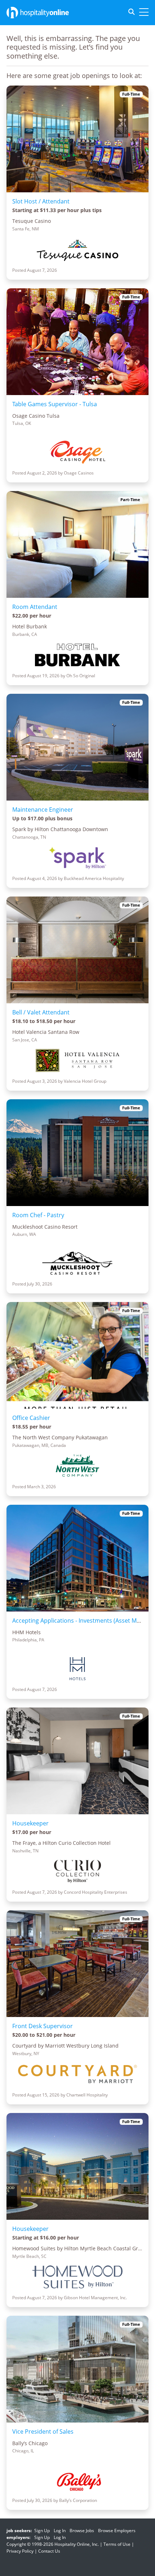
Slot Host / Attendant (41, 201)
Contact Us (49, 2551)
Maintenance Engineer (43, 810)
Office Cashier (31, 1418)
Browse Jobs (82, 2531)
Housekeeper (30, 1823)
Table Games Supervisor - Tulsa (55, 404)
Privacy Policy (20, 2551)
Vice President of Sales (43, 2431)
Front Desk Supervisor (43, 2026)
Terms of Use (117, 2544)
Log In (60, 2531)
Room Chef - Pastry (38, 1215)
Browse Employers (117, 2531)
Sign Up (42, 2531)
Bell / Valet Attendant (41, 1012)
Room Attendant (35, 607)
